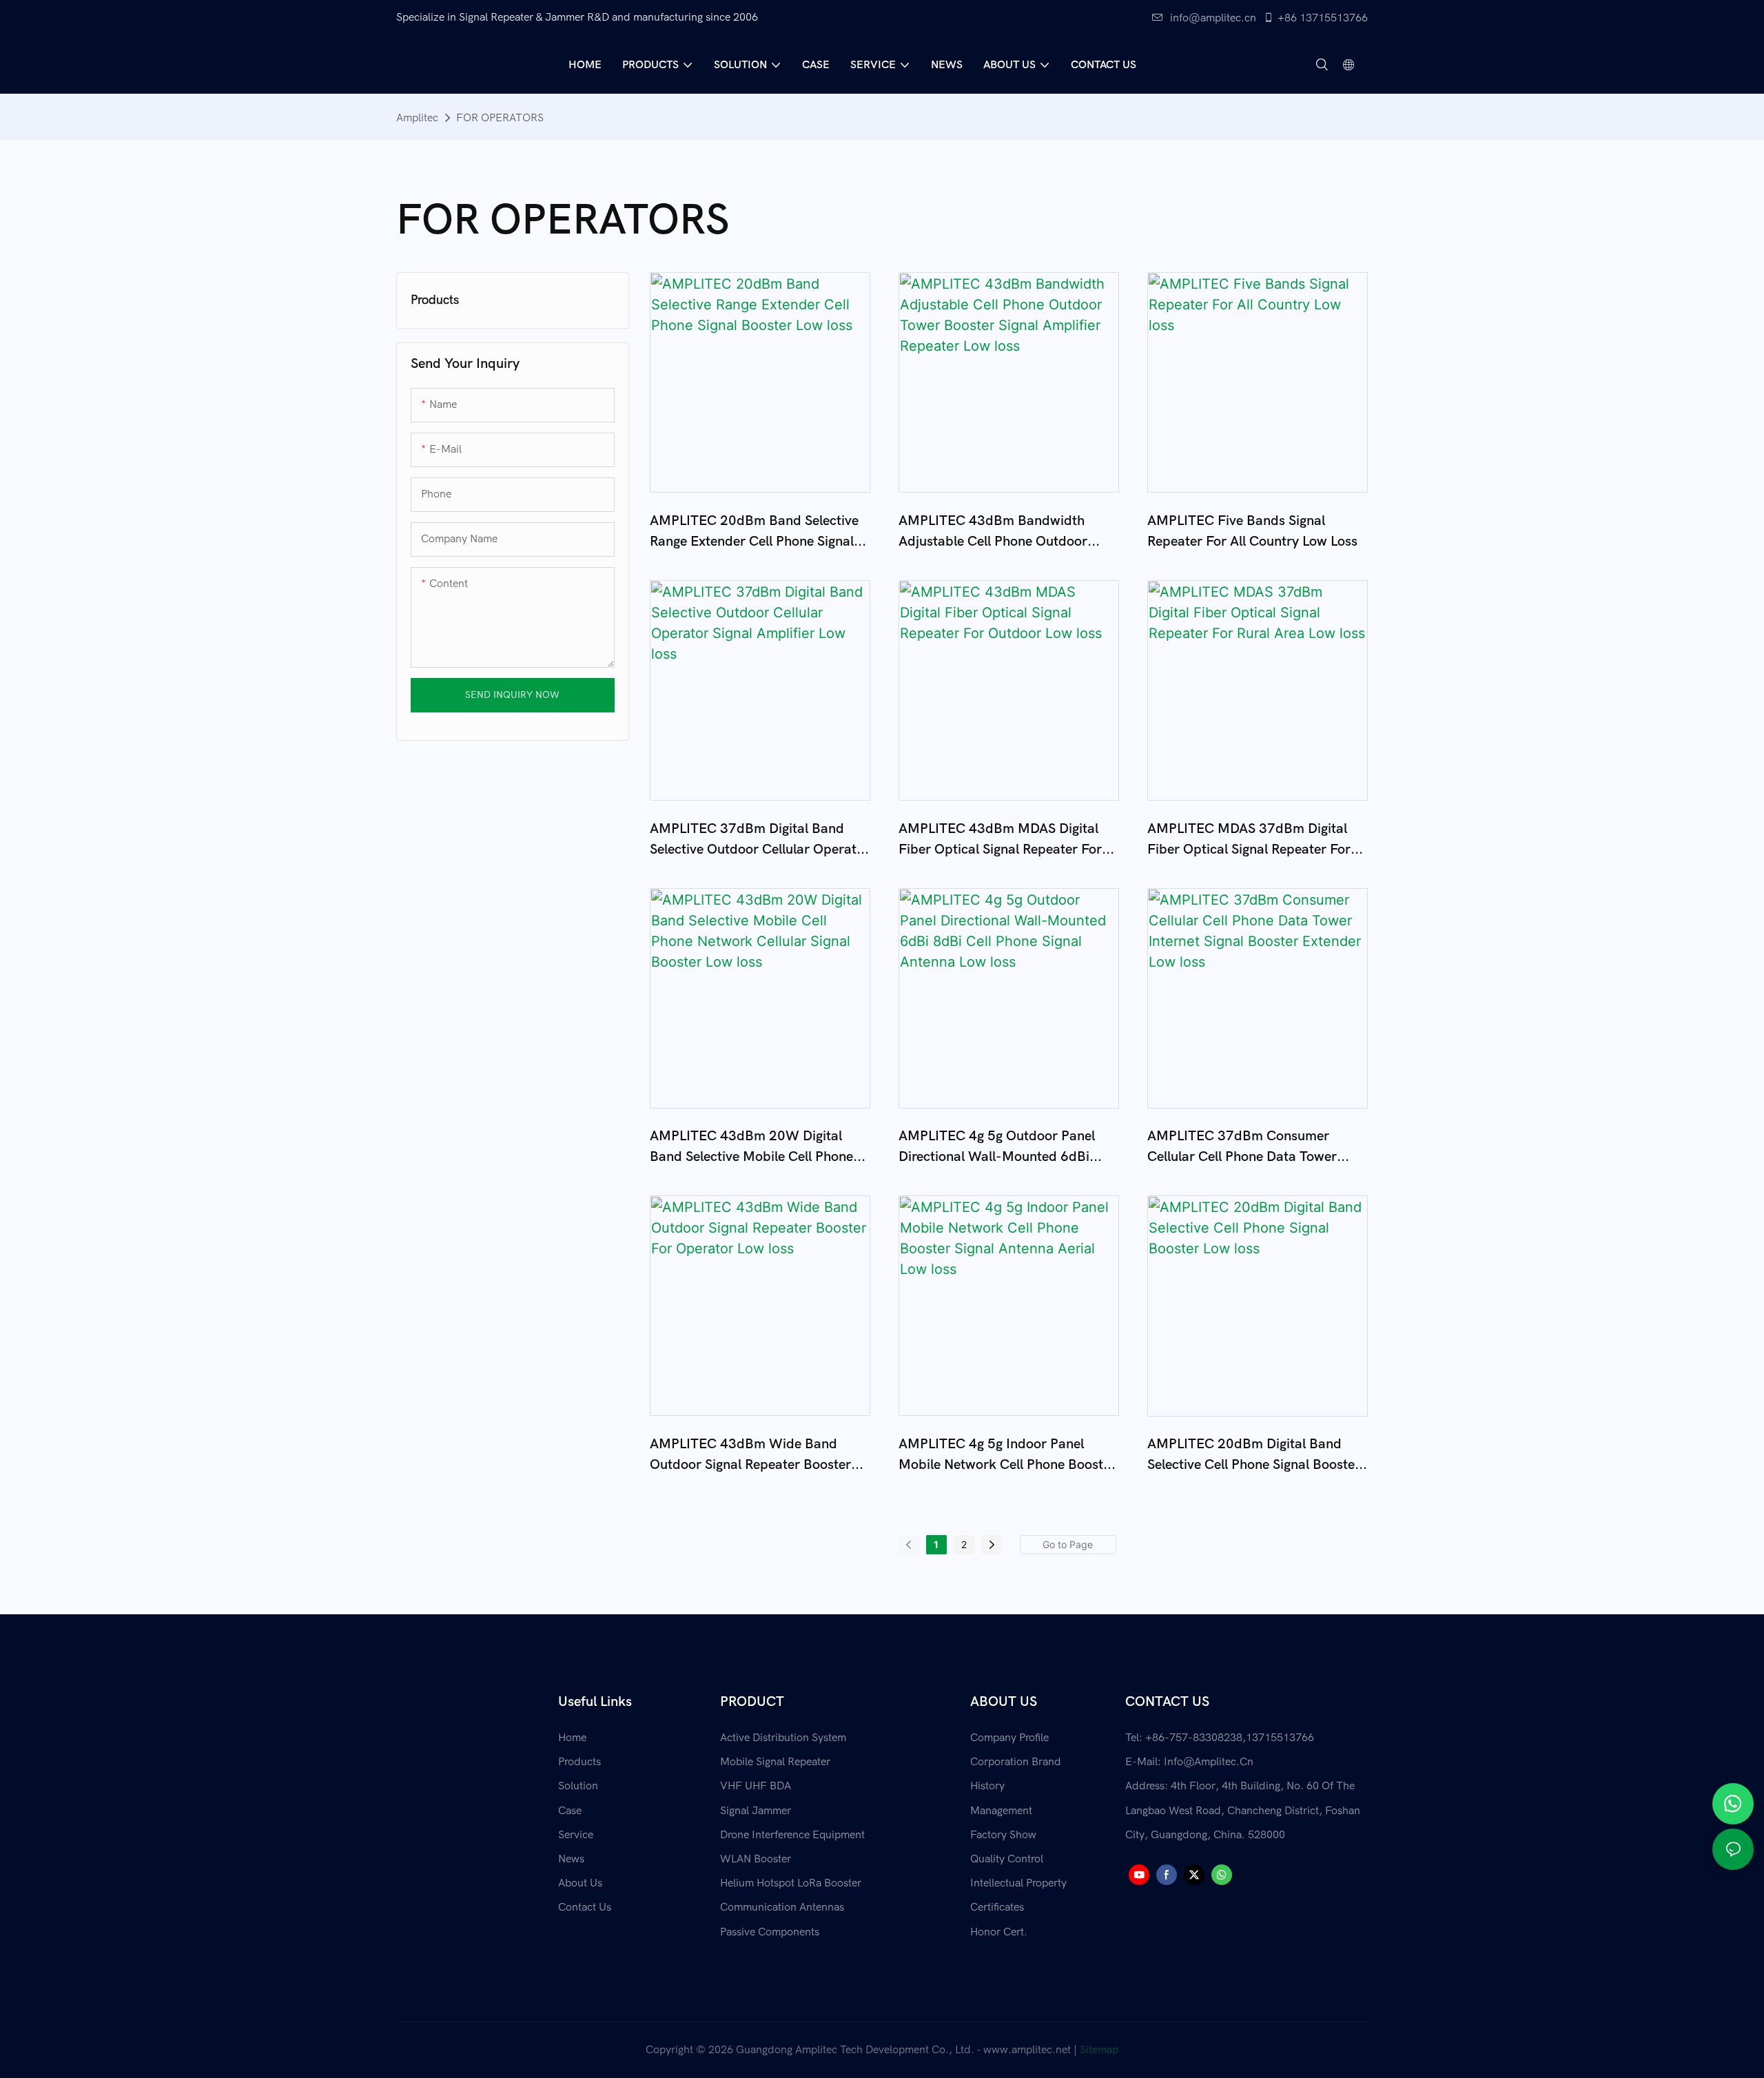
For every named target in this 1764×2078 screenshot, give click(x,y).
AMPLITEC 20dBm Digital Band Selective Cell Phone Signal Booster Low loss (1254, 1455)
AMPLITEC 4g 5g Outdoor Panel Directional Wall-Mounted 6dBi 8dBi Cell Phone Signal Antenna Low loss (1008, 1148)
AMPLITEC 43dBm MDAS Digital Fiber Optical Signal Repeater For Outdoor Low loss (1000, 840)
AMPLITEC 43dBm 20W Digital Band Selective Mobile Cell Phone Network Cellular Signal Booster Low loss (751, 1148)
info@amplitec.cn (1213, 18)
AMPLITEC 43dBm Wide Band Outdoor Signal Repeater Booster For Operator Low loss (750, 1455)
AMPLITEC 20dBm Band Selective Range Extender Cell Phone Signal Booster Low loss (754, 532)
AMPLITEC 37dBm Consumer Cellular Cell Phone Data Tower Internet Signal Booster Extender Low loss (1246, 1148)
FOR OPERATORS (500, 118)
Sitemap (1099, 2050)
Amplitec (417, 118)
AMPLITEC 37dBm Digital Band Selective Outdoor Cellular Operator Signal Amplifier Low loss (760, 840)
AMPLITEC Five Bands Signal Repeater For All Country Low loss (1252, 531)
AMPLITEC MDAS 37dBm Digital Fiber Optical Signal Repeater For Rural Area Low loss (1249, 840)
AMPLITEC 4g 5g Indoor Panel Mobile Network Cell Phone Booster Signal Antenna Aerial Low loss (1007, 1455)
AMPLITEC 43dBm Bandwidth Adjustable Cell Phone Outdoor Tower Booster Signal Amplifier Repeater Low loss (993, 532)
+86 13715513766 (1323, 18)
